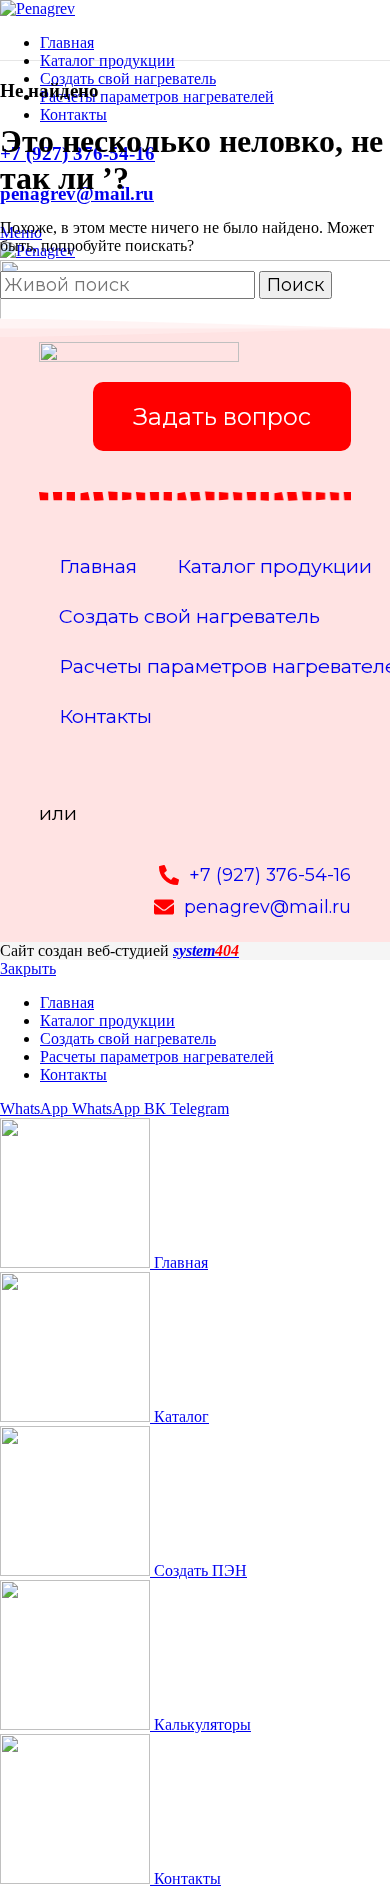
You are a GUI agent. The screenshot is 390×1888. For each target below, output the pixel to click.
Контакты (105, 716)
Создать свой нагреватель (189, 616)
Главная (98, 566)
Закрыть (28, 968)
